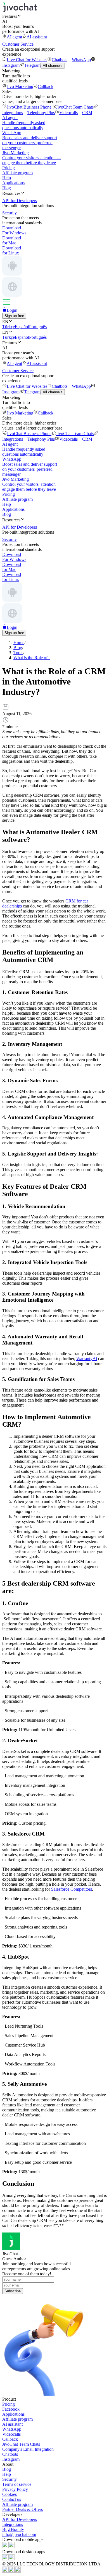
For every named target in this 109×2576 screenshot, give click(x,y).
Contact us (12, 2499)
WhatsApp (81, 60)
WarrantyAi (87, 1359)
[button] (54, 16)
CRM (87, 113)
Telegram (32, 65)
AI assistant (37, 37)
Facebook (11, 2409)
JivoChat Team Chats (75, 107)
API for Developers (20, 2519)
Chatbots (60, 60)
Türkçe (9, 327)
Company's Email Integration (28, 2449)
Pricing (9, 168)
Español (22, 327)
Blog (7, 188)
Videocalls (68, 113)
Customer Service (18, 44)
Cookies (10, 2494)
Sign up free (14, 316)
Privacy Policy (15, 2489)
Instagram (11, 2459)
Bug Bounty (13, 2529)
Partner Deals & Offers (22, 2509)
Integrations (13, 2524)
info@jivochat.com (19, 2534)
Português (38, 327)
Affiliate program (17, 173)
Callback (46, 86)
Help (7, 178)
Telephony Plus (41, 113)
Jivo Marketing (20, 86)
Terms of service (17, 2484)
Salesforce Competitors (72, 1889)
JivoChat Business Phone (29, 107)
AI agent (14, 37)
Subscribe (13, 2291)
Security (10, 2479)
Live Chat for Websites (27, 60)
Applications (13, 183)
